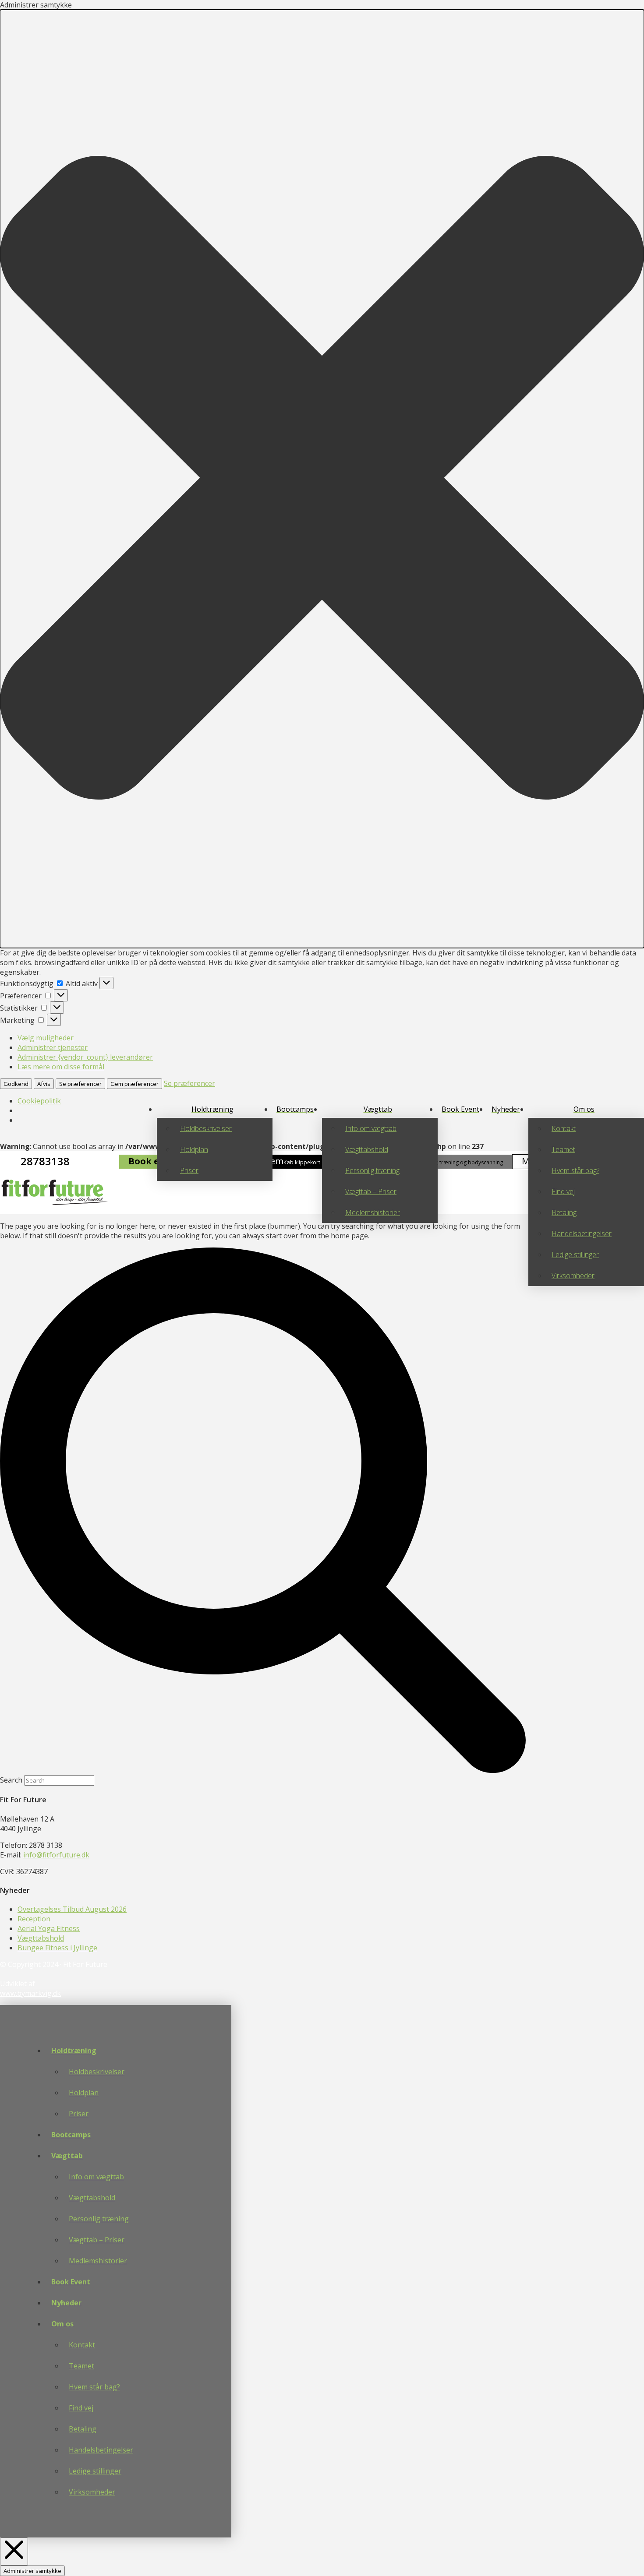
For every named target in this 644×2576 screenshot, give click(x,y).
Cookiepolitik (39, 1101)
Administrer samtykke (32, 2571)
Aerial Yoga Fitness (49, 1928)
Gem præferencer (134, 1084)
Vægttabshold (41, 1938)
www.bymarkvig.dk (30, 1993)
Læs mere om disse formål (61, 1067)
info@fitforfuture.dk (56, 1855)
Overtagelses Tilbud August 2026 (72, 1909)
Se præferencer (80, 1084)
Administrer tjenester (53, 1047)
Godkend (16, 1084)
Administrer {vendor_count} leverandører (85, 1057)
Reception (34, 1919)
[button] (322, 479)
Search (11, 1780)
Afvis (44, 1084)
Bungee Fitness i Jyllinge (57, 1948)
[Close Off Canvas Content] (14, 2551)
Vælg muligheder (46, 1038)
